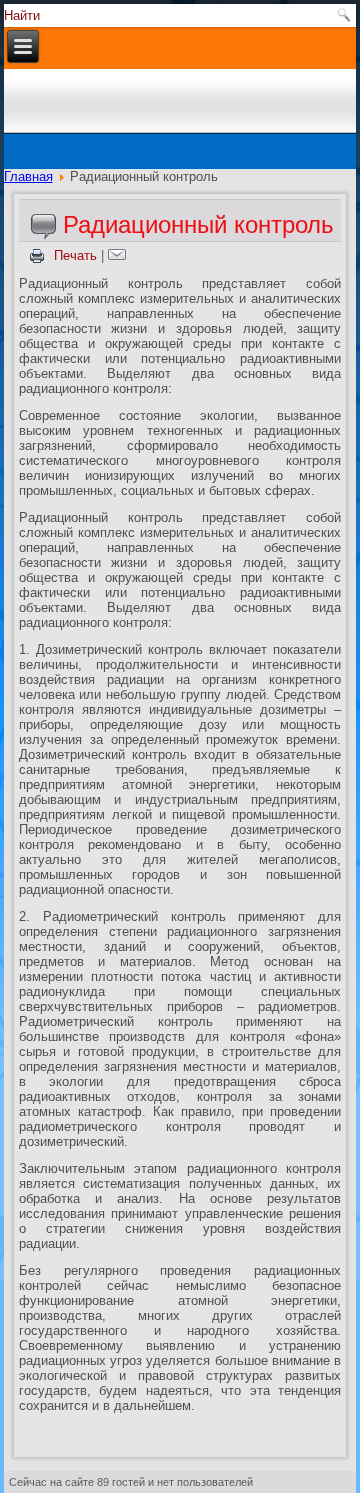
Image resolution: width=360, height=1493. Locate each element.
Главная (28, 176)
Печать (75, 255)
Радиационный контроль (198, 224)
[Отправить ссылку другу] (120, 255)
